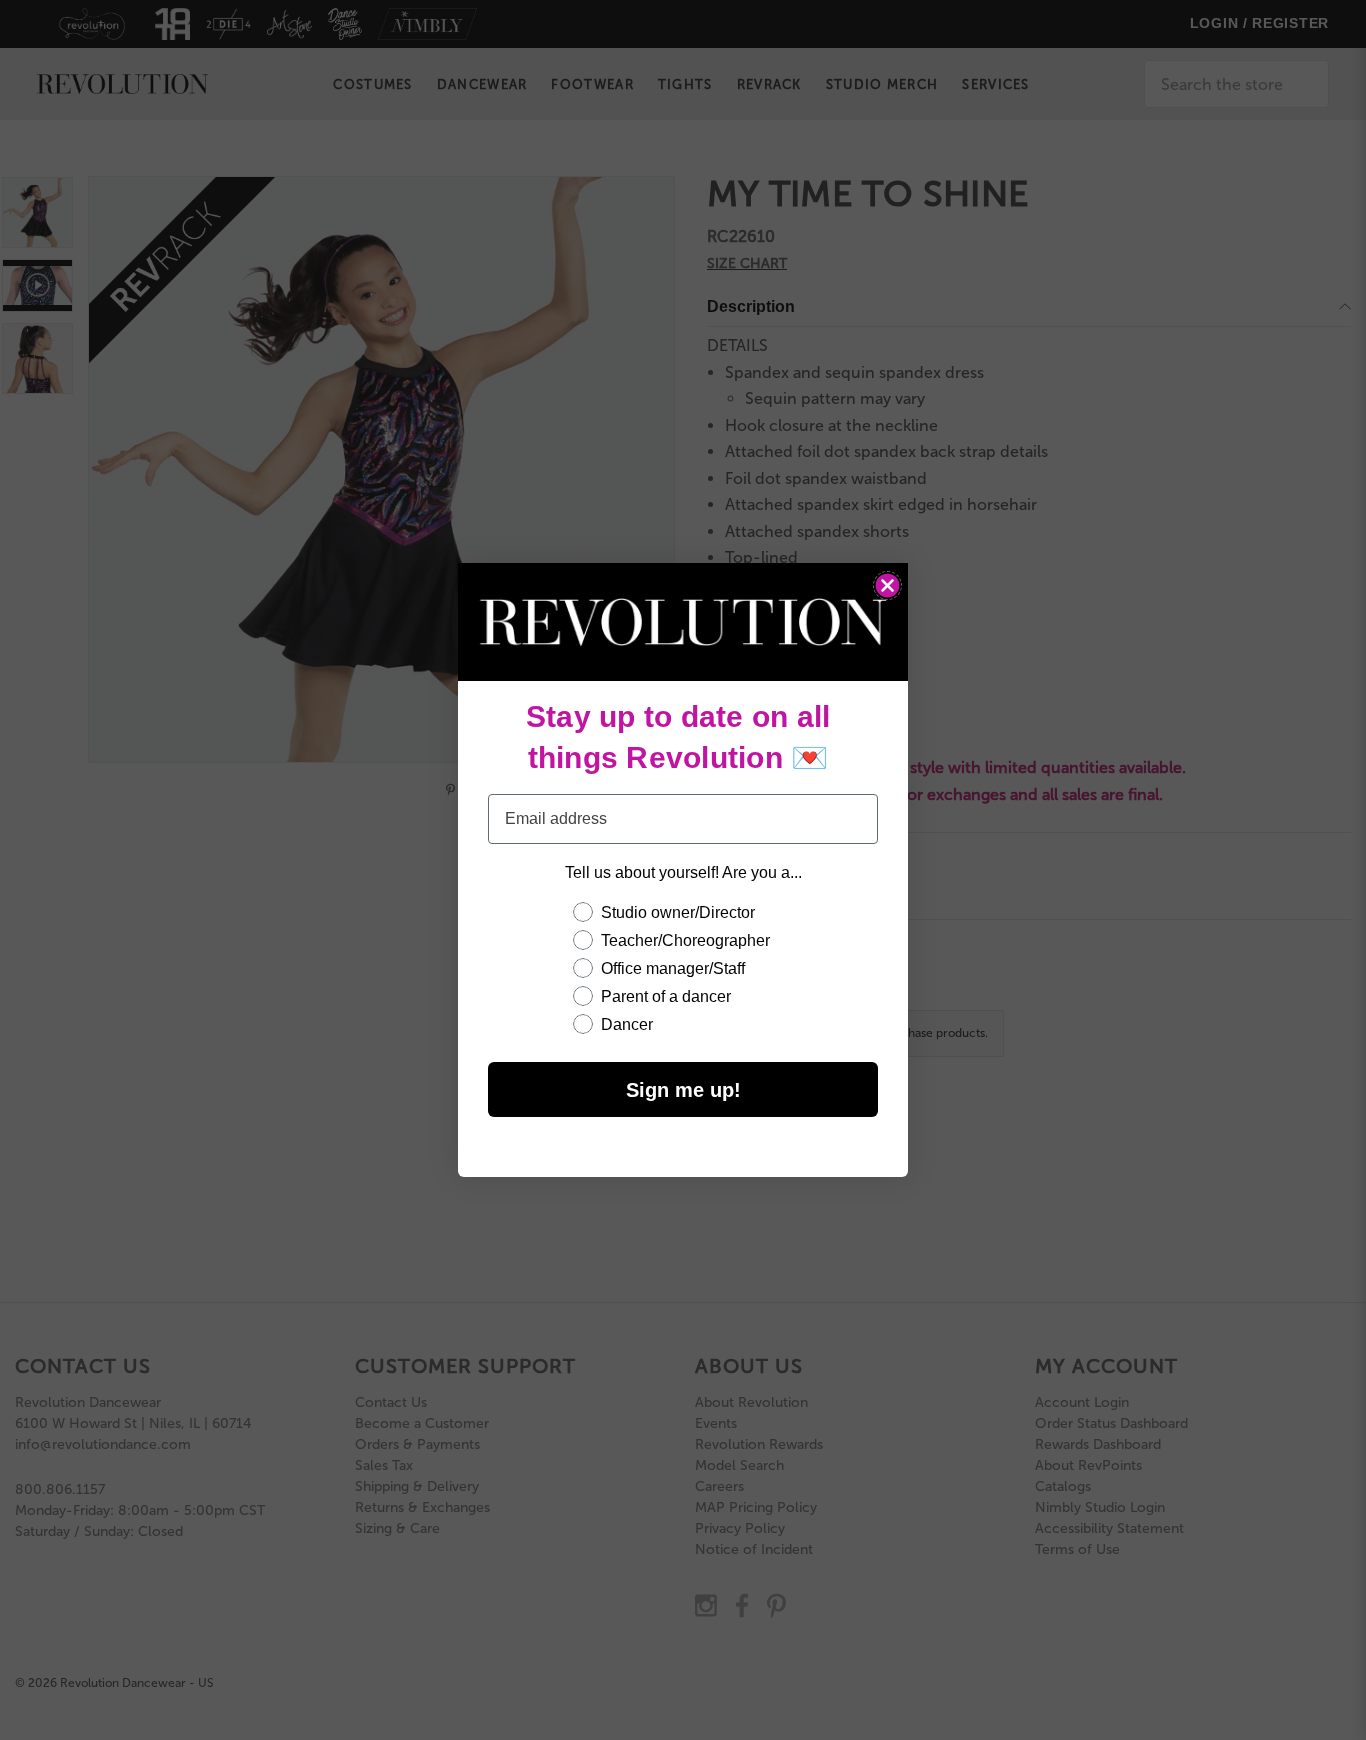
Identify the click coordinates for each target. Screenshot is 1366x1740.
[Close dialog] (887, 585)
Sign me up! (683, 1090)
